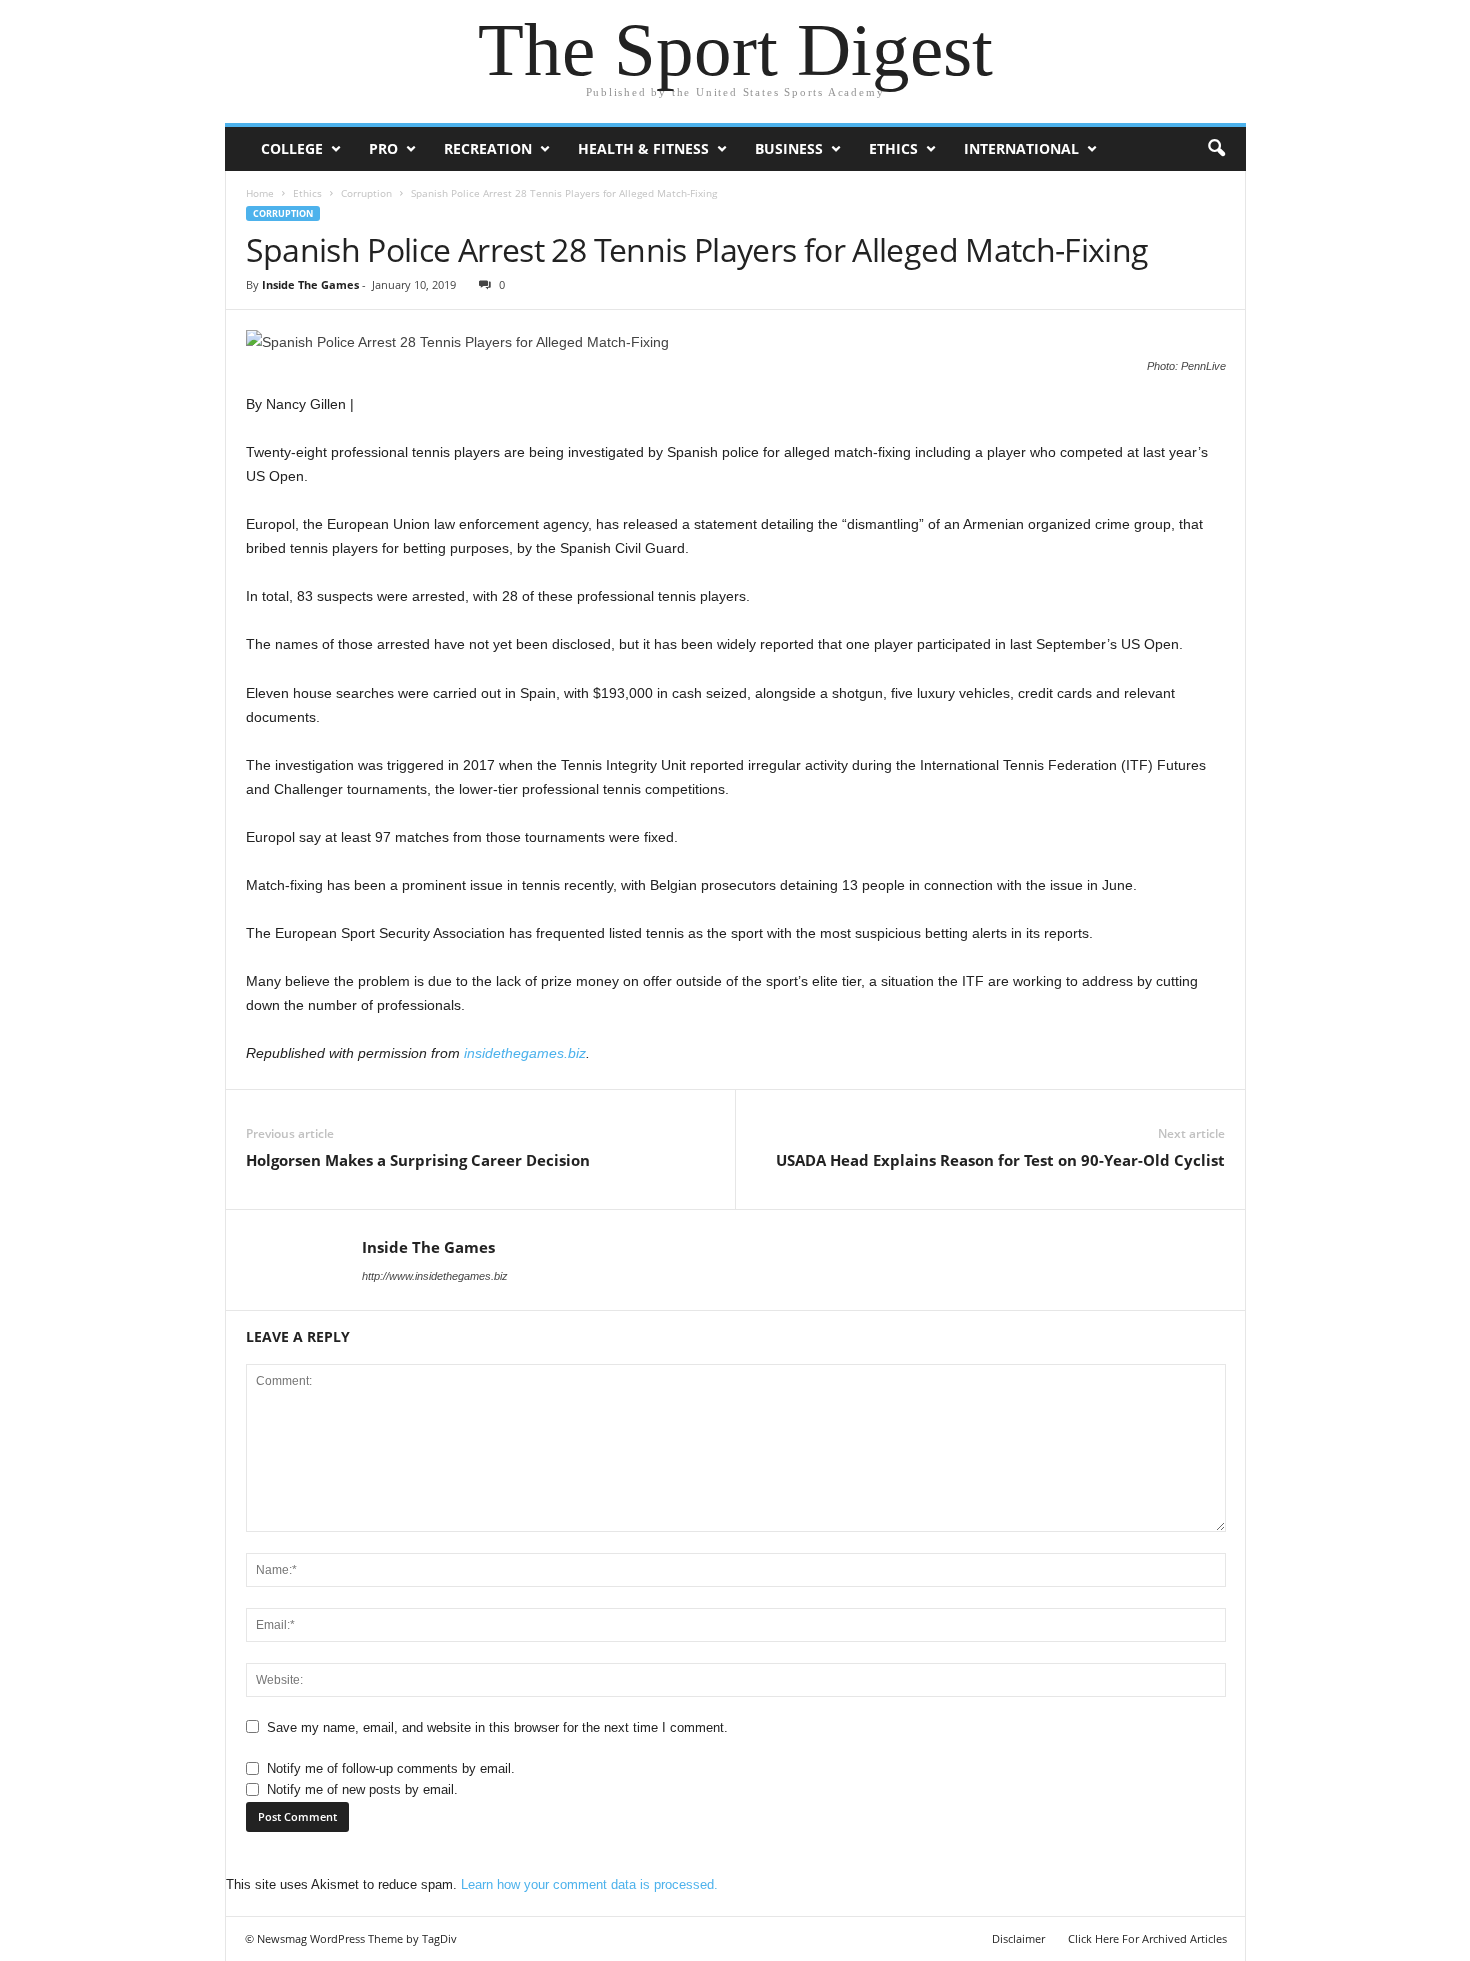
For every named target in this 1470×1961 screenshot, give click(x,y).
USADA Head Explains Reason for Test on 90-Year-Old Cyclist (1000, 1160)
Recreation (488, 148)
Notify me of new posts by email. (362, 1789)
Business (789, 148)
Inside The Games (310, 284)
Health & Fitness (643, 148)
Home (260, 193)
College (292, 148)
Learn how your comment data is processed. (589, 1884)
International (1021, 148)
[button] (1216, 149)
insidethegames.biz (525, 1053)
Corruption (366, 193)
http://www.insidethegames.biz (435, 1276)
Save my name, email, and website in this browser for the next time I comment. (497, 1727)
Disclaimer (1018, 1938)
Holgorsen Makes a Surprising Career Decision (418, 1160)
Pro (383, 148)
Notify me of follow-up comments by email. (391, 1768)
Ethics (893, 148)
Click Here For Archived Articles (1147, 1938)
